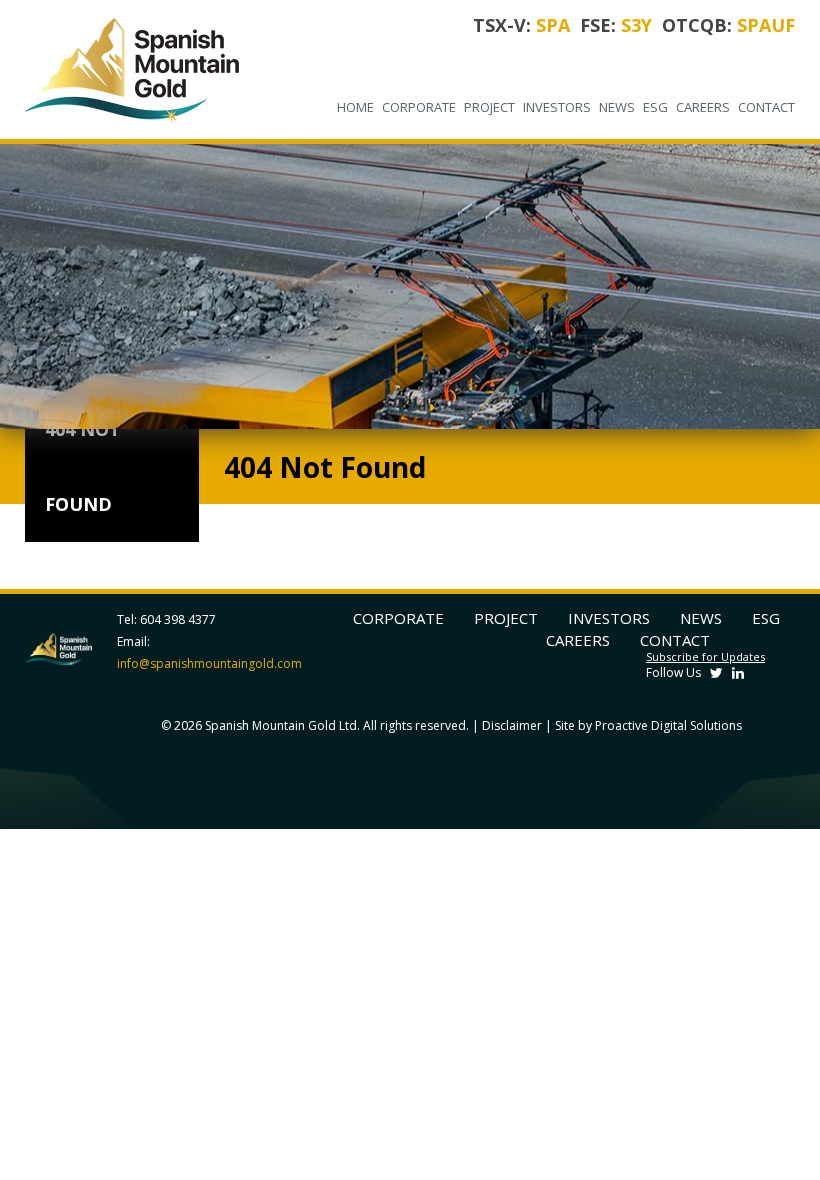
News (617, 107)
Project (489, 107)
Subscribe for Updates (705, 656)
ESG (655, 107)
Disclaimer (512, 725)
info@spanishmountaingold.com (209, 663)
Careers (703, 107)
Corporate (419, 107)
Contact (766, 107)
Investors (557, 107)
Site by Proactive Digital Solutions (648, 725)
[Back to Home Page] (140, 69)
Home (355, 107)
